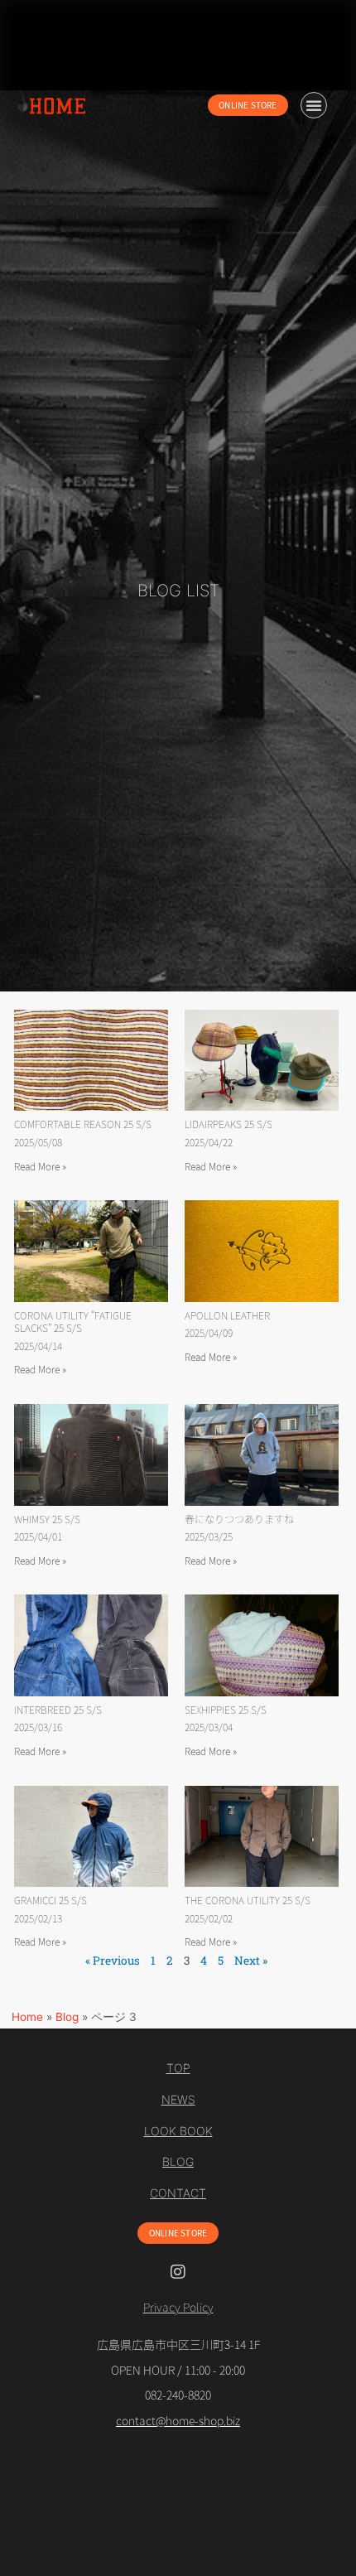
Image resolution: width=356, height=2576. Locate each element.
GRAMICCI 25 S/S (51, 1900)
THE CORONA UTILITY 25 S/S (248, 1900)
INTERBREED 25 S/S (58, 1709)
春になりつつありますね (239, 1519)
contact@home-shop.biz (178, 2420)
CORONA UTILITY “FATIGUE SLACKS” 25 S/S (73, 1322)
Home (27, 2017)
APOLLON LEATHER (227, 1315)
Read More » (40, 1166)
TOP (178, 2068)
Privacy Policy (178, 2307)
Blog (67, 2017)
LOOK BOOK (178, 2131)
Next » (251, 1961)
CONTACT (178, 2193)
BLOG (178, 2162)
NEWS (178, 2100)
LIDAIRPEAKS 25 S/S (229, 1124)
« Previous (113, 1961)
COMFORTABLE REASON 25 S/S (83, 1124)
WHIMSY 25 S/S (47, 1519)
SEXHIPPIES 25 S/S (226, 1709)
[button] (314, 105)
